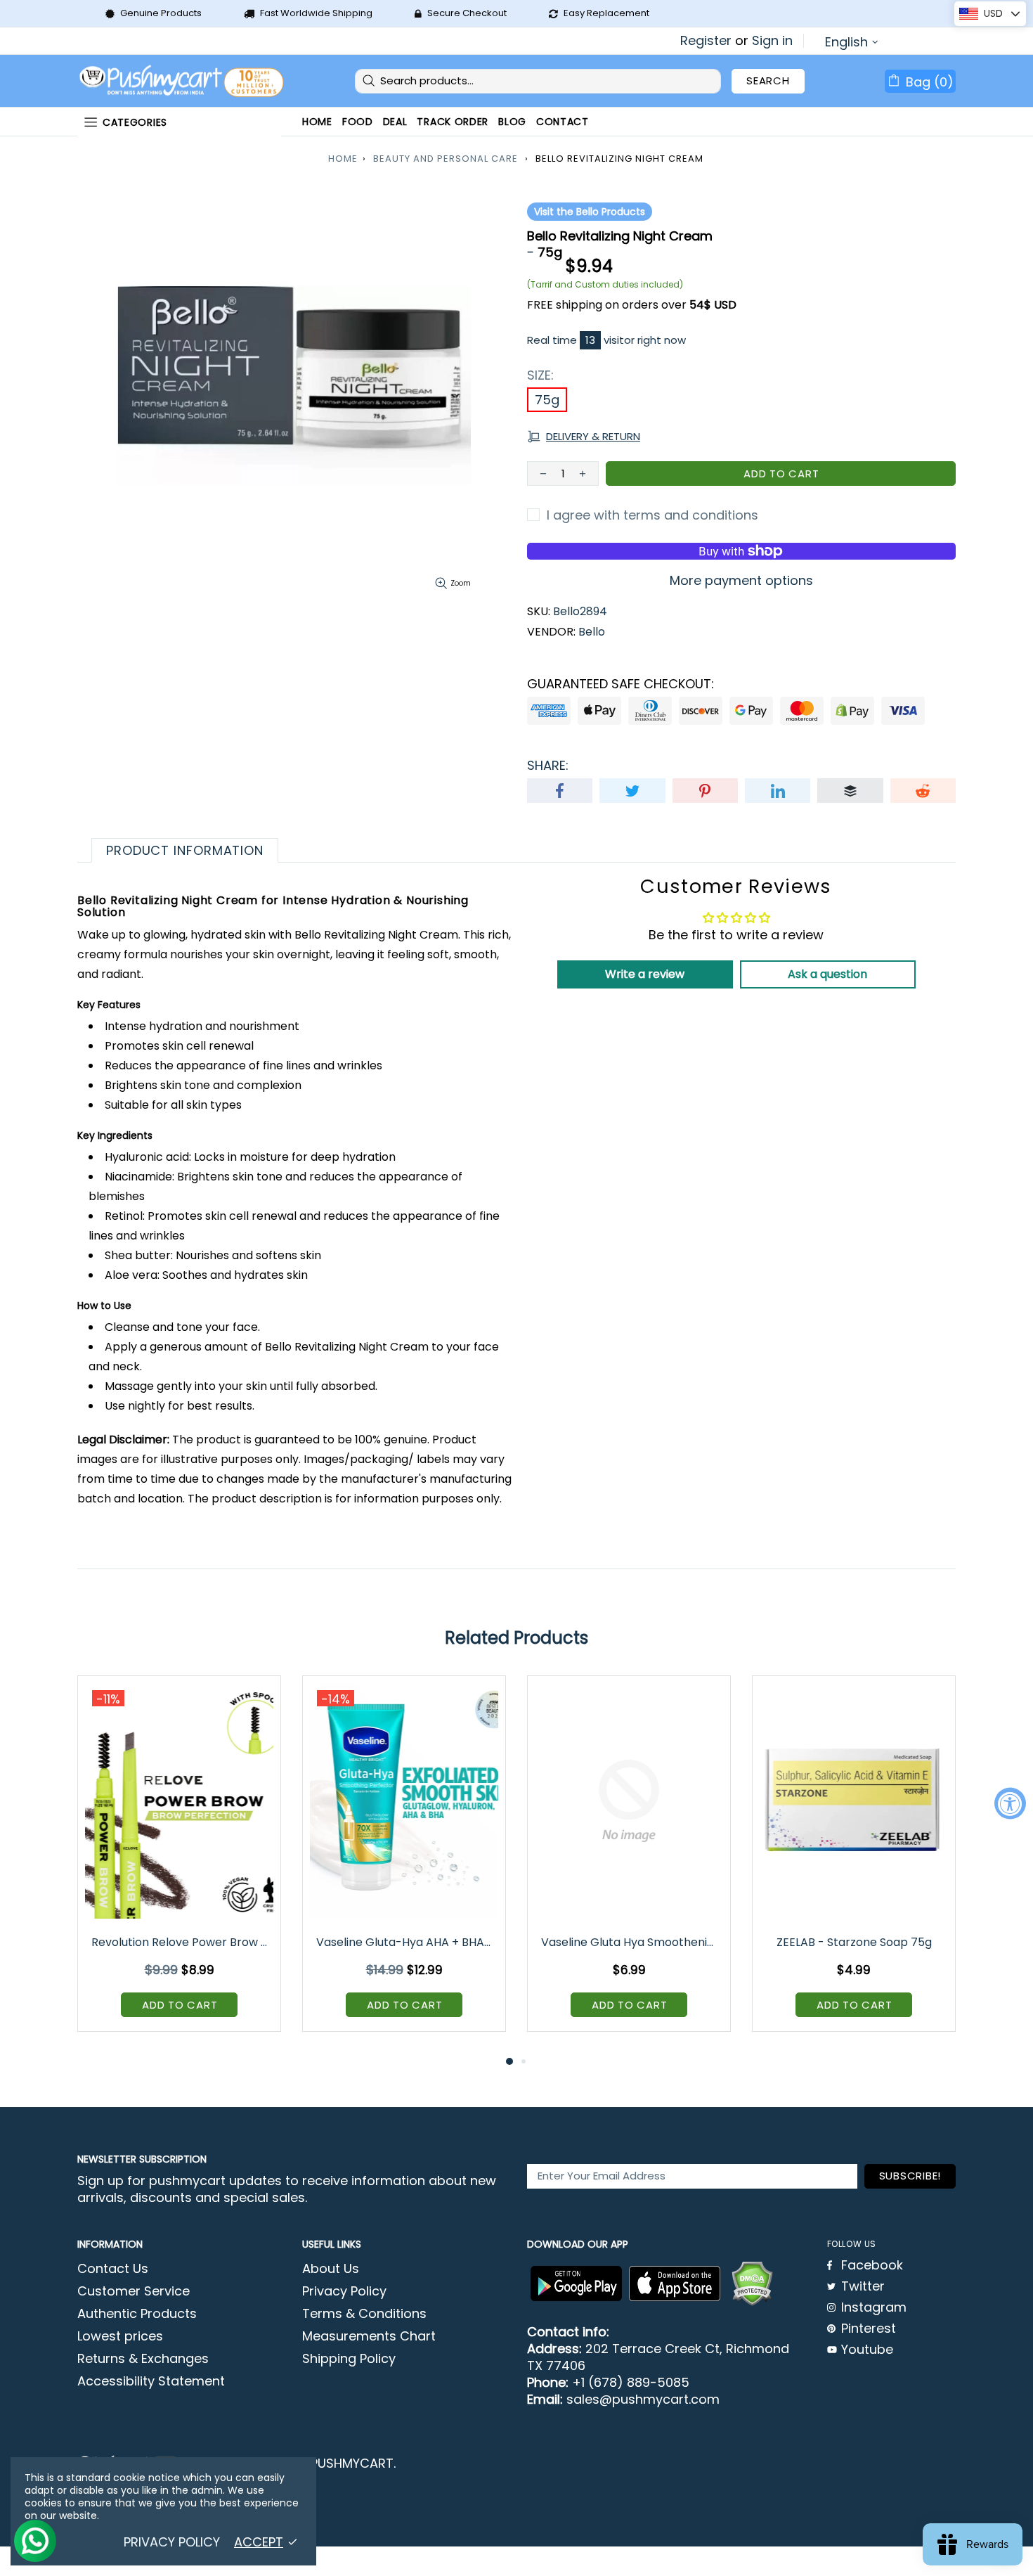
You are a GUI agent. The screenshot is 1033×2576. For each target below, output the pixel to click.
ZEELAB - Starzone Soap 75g (854, 1942)
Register (706, 41)
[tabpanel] (179, 1864)
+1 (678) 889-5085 (631, 2383)
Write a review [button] (645, 974)
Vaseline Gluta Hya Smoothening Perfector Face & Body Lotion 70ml (630, 1942)
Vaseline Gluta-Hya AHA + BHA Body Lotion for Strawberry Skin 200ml (405, 1942)
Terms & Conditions (364, 2314)
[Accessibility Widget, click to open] (1010, 1803)
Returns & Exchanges (143, 2359)
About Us (331, 2269)
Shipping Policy (349, 2359)
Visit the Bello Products (590, 212)
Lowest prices (120, 2336)
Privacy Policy (344, 2291)
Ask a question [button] (827, 974)
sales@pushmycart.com (643, 2400)
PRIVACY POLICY (172, 2542)
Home (343, 159)
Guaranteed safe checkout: (621, 684)
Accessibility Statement (151, 2381)
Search (768, 80)
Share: (548, 766)
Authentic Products (137, 2314)
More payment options (741, 581)
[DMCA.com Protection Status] (752, 2284)
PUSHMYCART (183, 81)
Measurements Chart (369, 2336)
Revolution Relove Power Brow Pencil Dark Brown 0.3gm (180, 1942)
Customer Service (134, 2291)
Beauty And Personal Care (446, 159)
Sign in (772, 41)
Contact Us (113, 2269)
